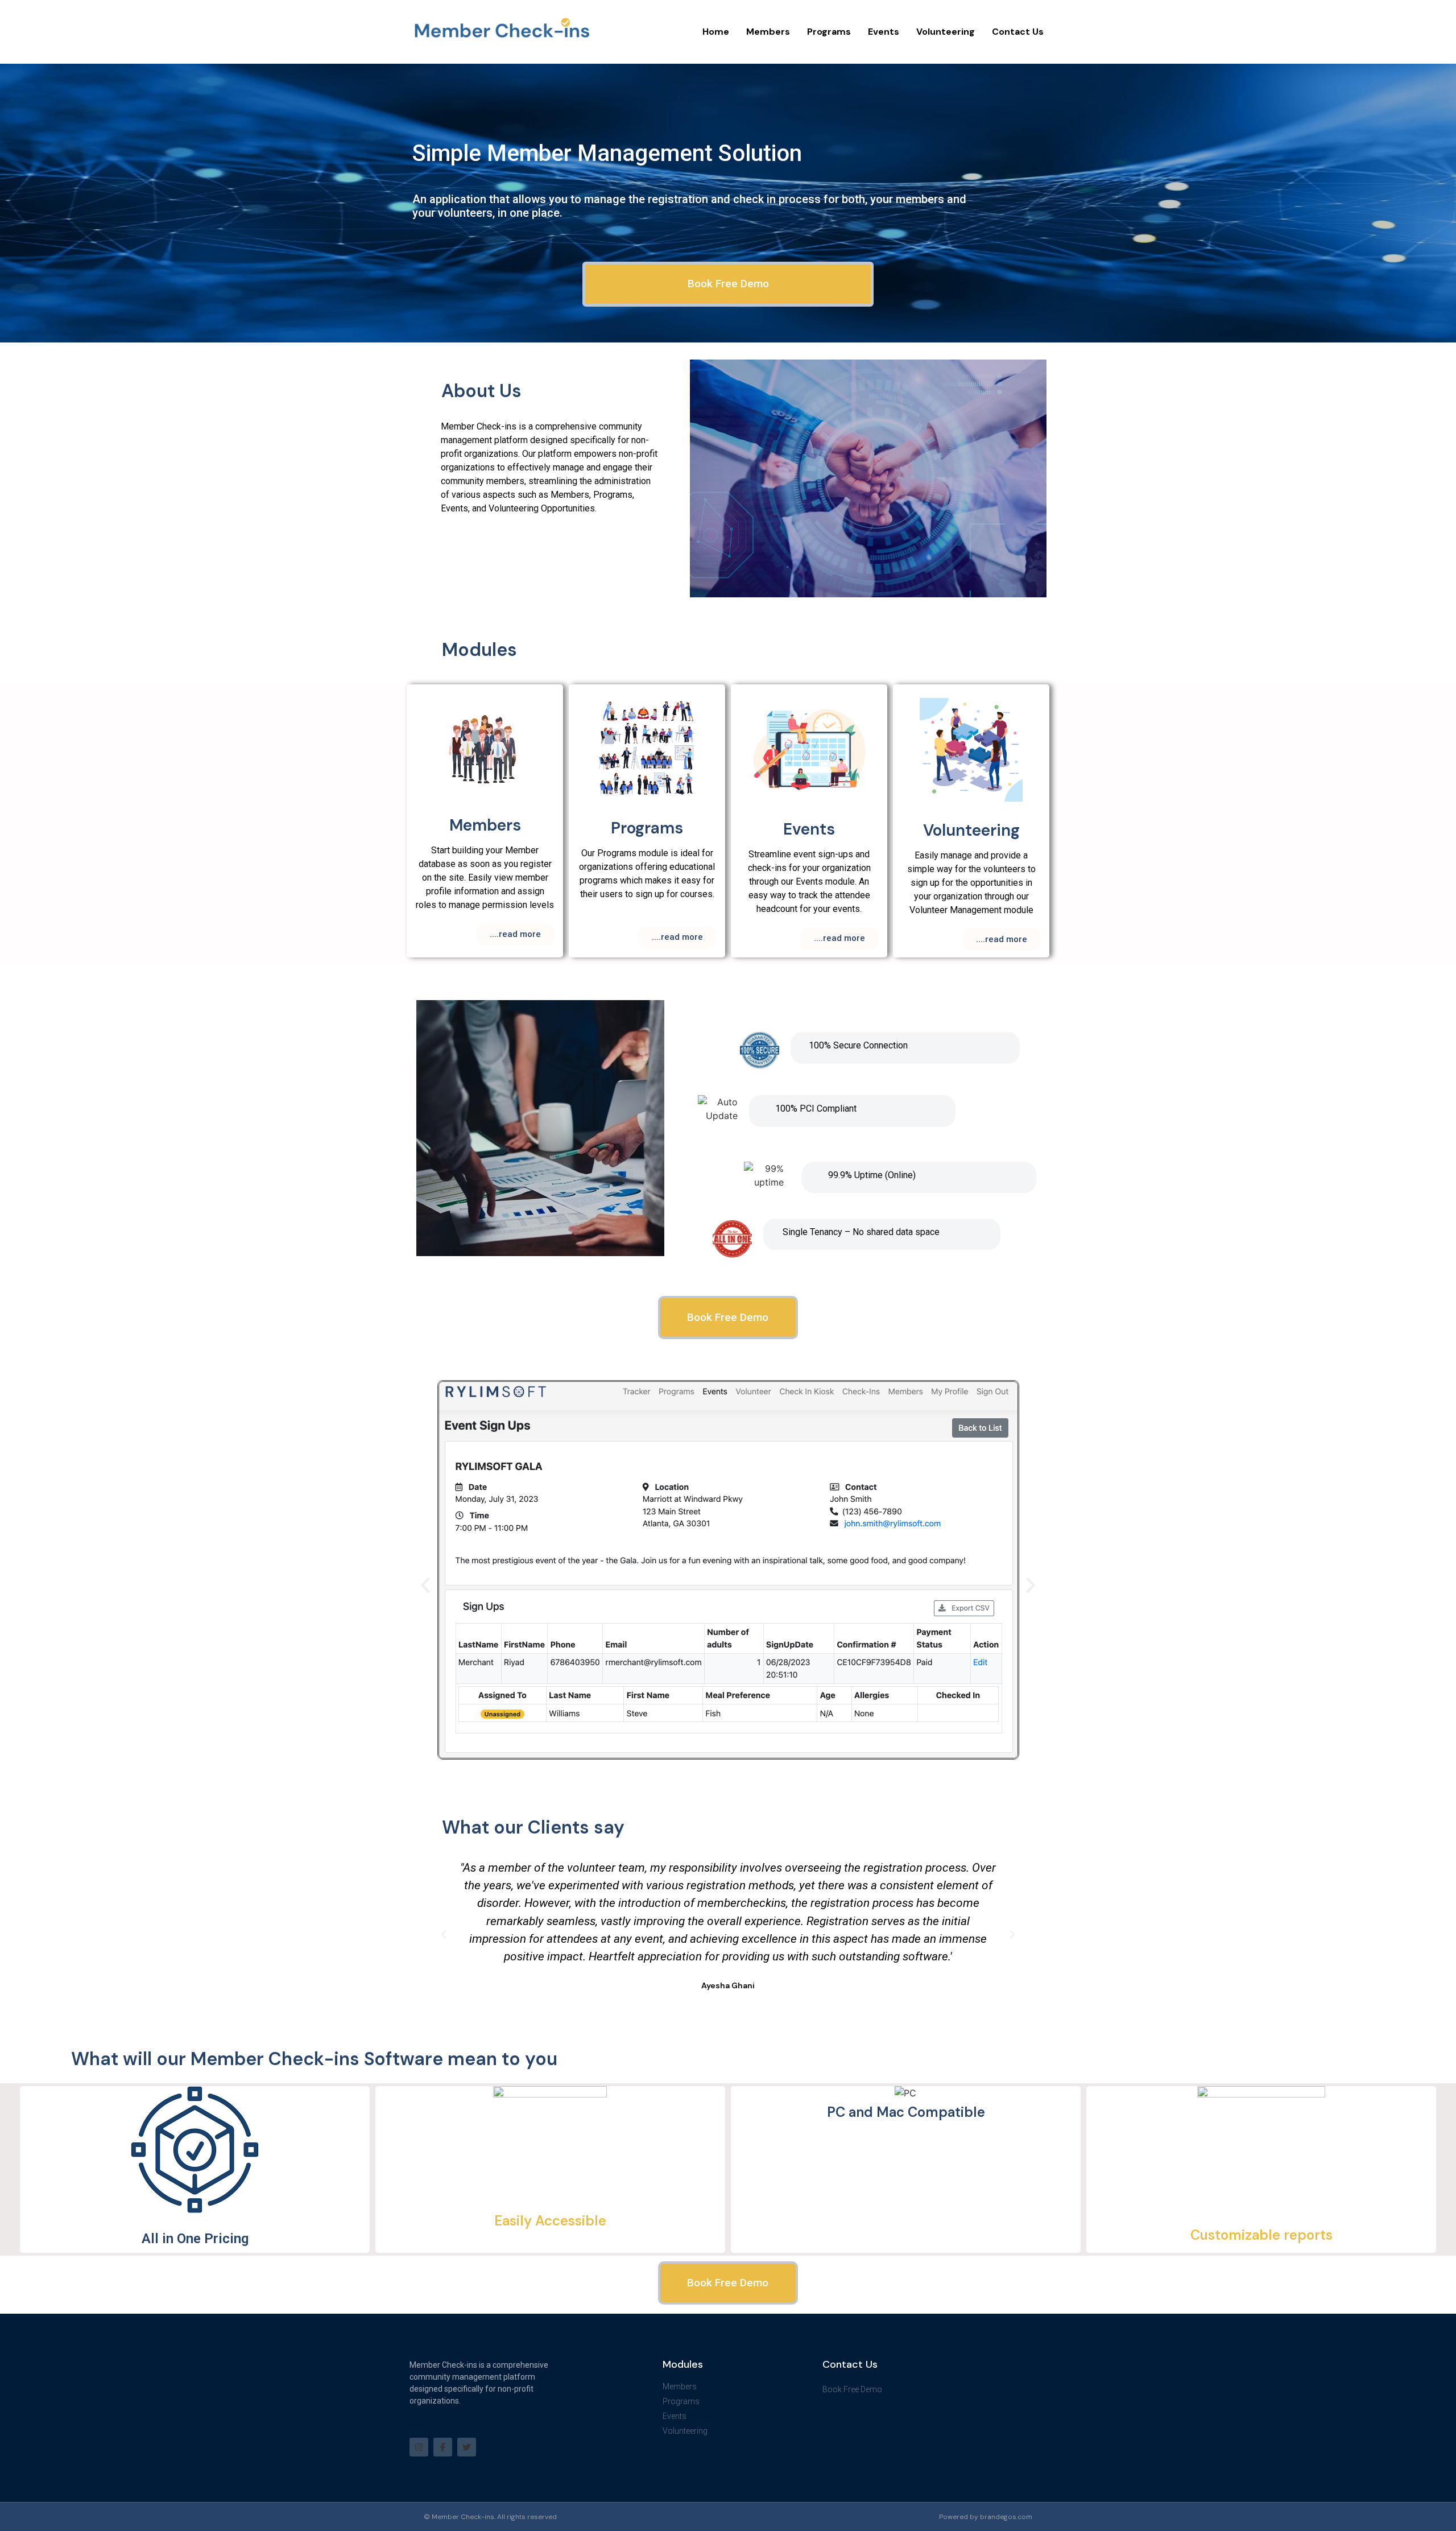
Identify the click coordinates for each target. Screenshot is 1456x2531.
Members (768, 32)
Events (884, 32)
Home (716, 32)
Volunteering (946, 32)
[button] (425, 1585)
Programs (829, 32)
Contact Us (1018, 32)
